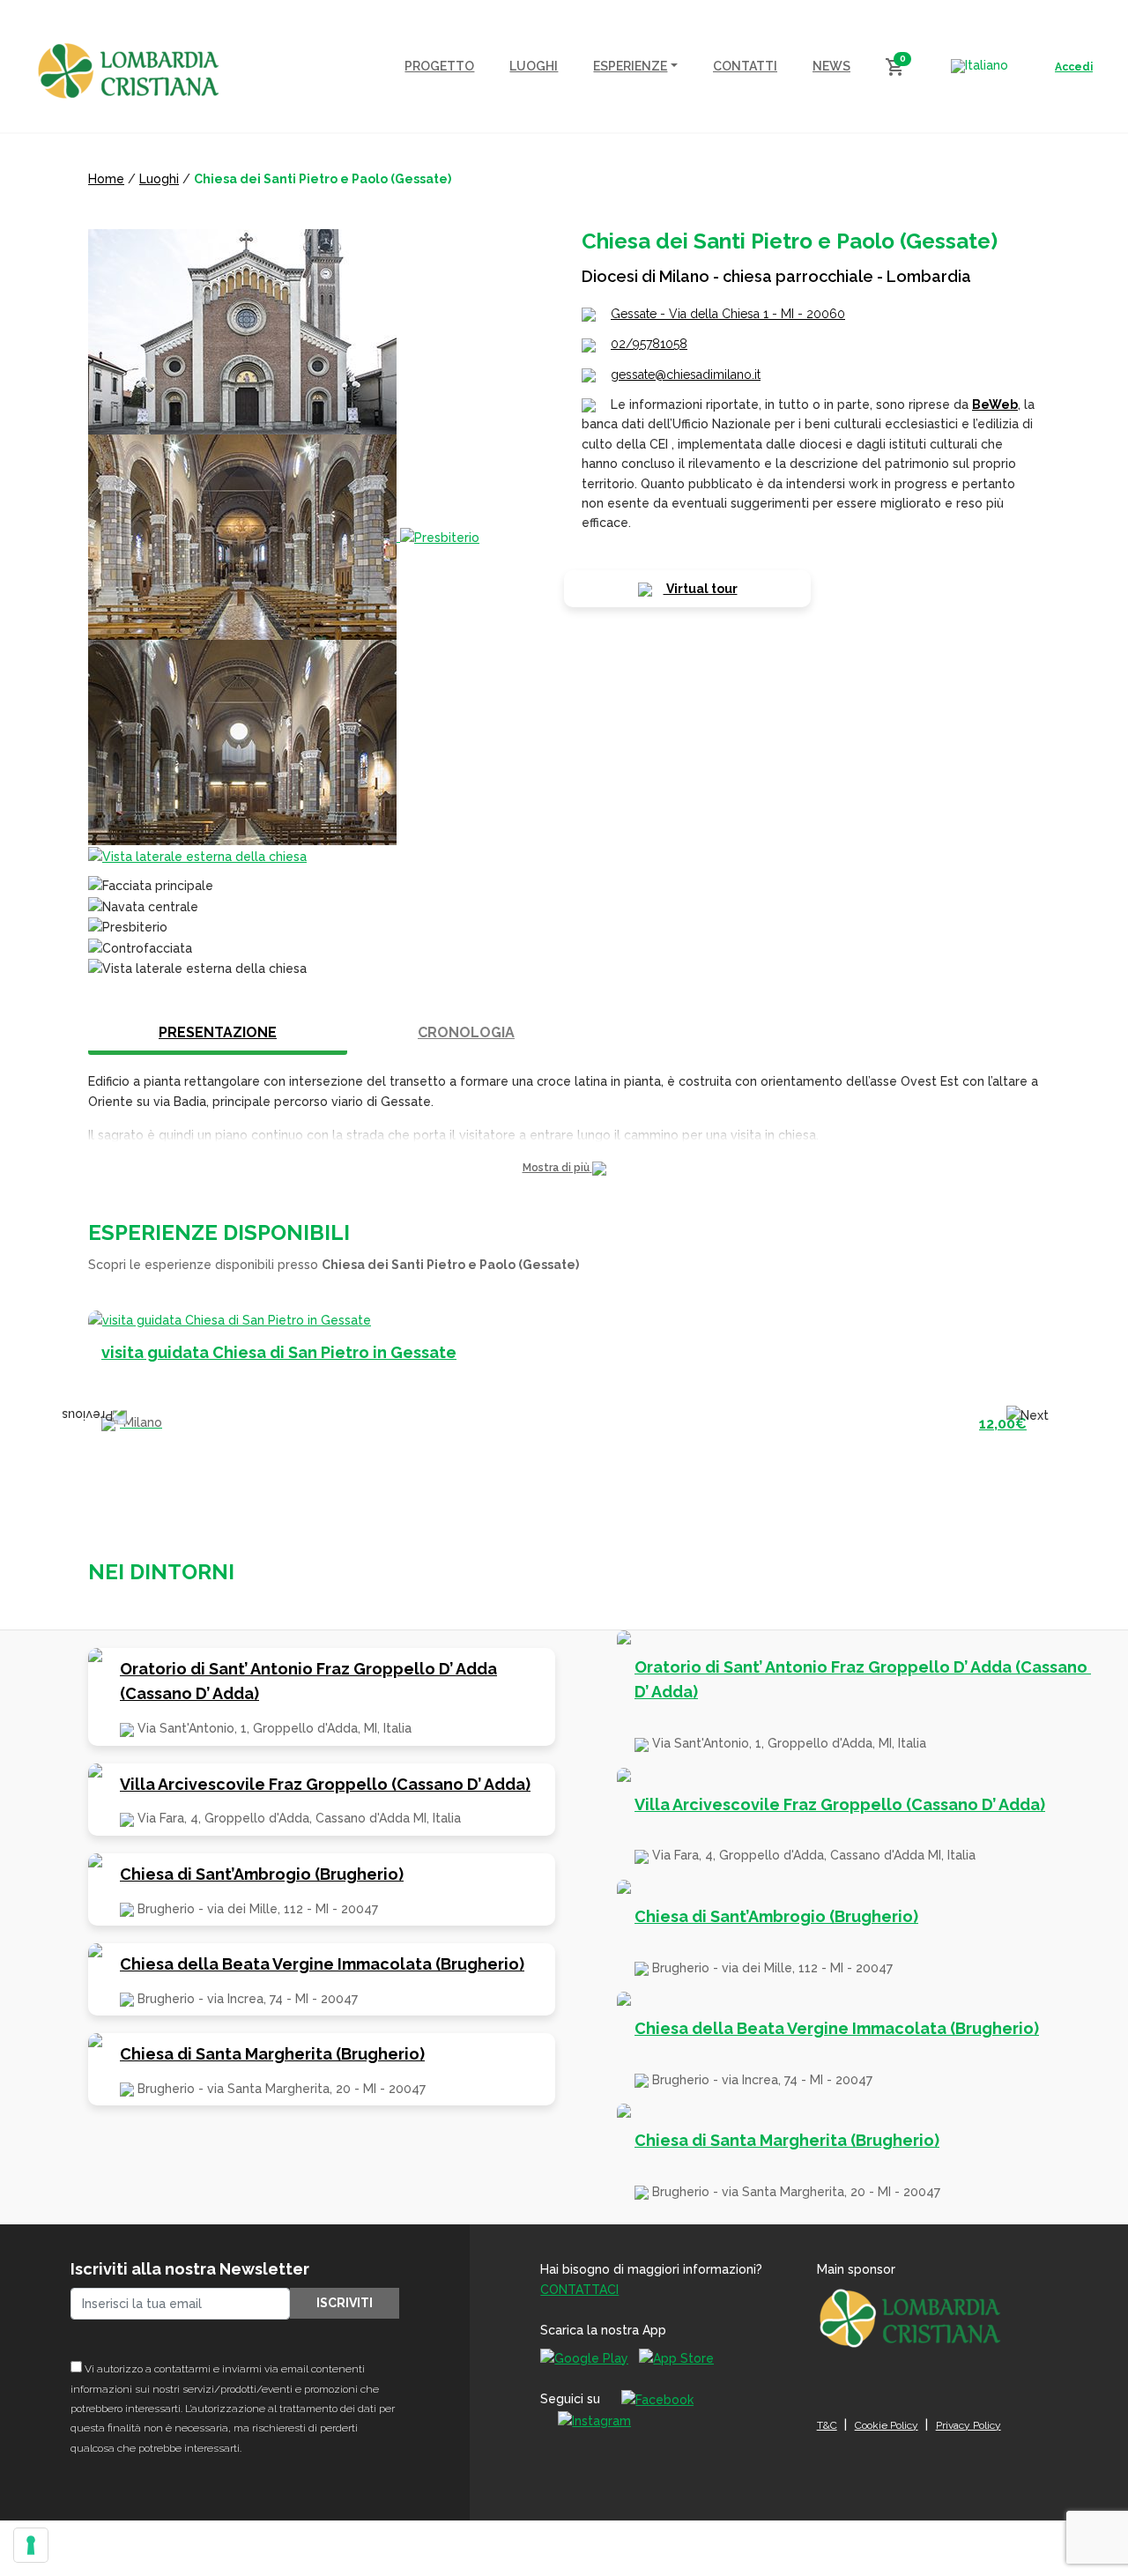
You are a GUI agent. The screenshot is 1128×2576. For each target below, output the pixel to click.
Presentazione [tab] (218, 1032)
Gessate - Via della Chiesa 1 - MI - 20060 (728, 314)
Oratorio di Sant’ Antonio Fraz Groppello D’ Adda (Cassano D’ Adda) (308, 1681)
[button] (564, 1168)
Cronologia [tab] (466, 1032)
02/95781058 (649, 344)
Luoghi (159, 179)
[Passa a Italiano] (980, 66)
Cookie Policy (887, 2425)
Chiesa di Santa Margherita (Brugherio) (272, 2054)
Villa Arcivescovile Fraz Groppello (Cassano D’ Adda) (325, 1784)
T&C (827, 2425)
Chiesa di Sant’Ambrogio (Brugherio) (262, 1874)
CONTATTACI (579, 2290)
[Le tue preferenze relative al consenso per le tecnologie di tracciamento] (31, 2545)
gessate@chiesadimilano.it (686, 375)
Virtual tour (701, 589)
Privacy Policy (968, 2425)
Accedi (1074, 67)
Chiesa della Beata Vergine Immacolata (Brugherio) (322, 1964)
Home (106, 179)
